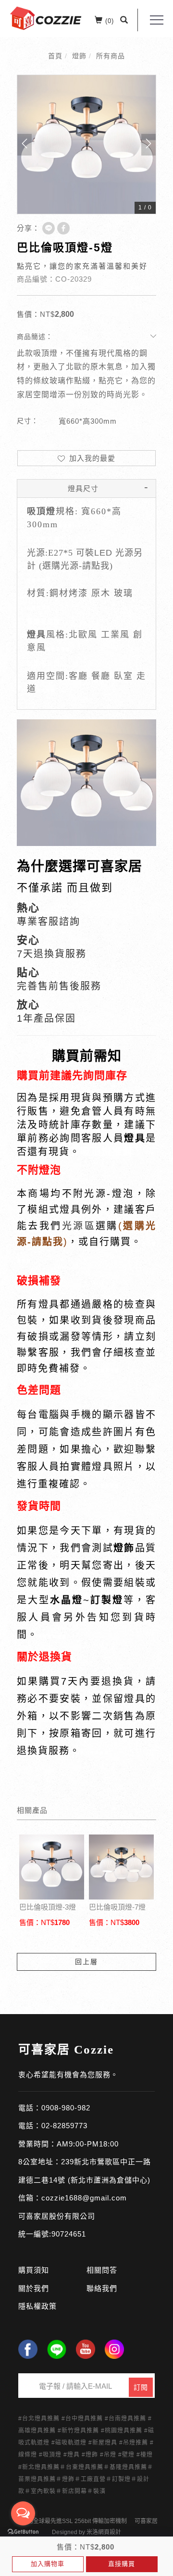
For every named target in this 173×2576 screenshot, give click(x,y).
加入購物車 (48, 2564)
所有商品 (111, 56)
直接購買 (122, 2564)
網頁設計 (110, 2532)
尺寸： (28, 421)
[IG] (114, 2349)
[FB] (28, 2349)
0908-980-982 (66, 2108)
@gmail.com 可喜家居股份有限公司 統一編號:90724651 (73, 2216)
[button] (124, 20)
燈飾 (79, 56)
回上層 (86, 1962)
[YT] (86, 2349)
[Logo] (46, 18)
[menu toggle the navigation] (157, 20)
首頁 (55, 56)
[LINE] (57, 2349)
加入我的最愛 (91, 458)
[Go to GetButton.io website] (23, 2532)
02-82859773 (64, 2126)
